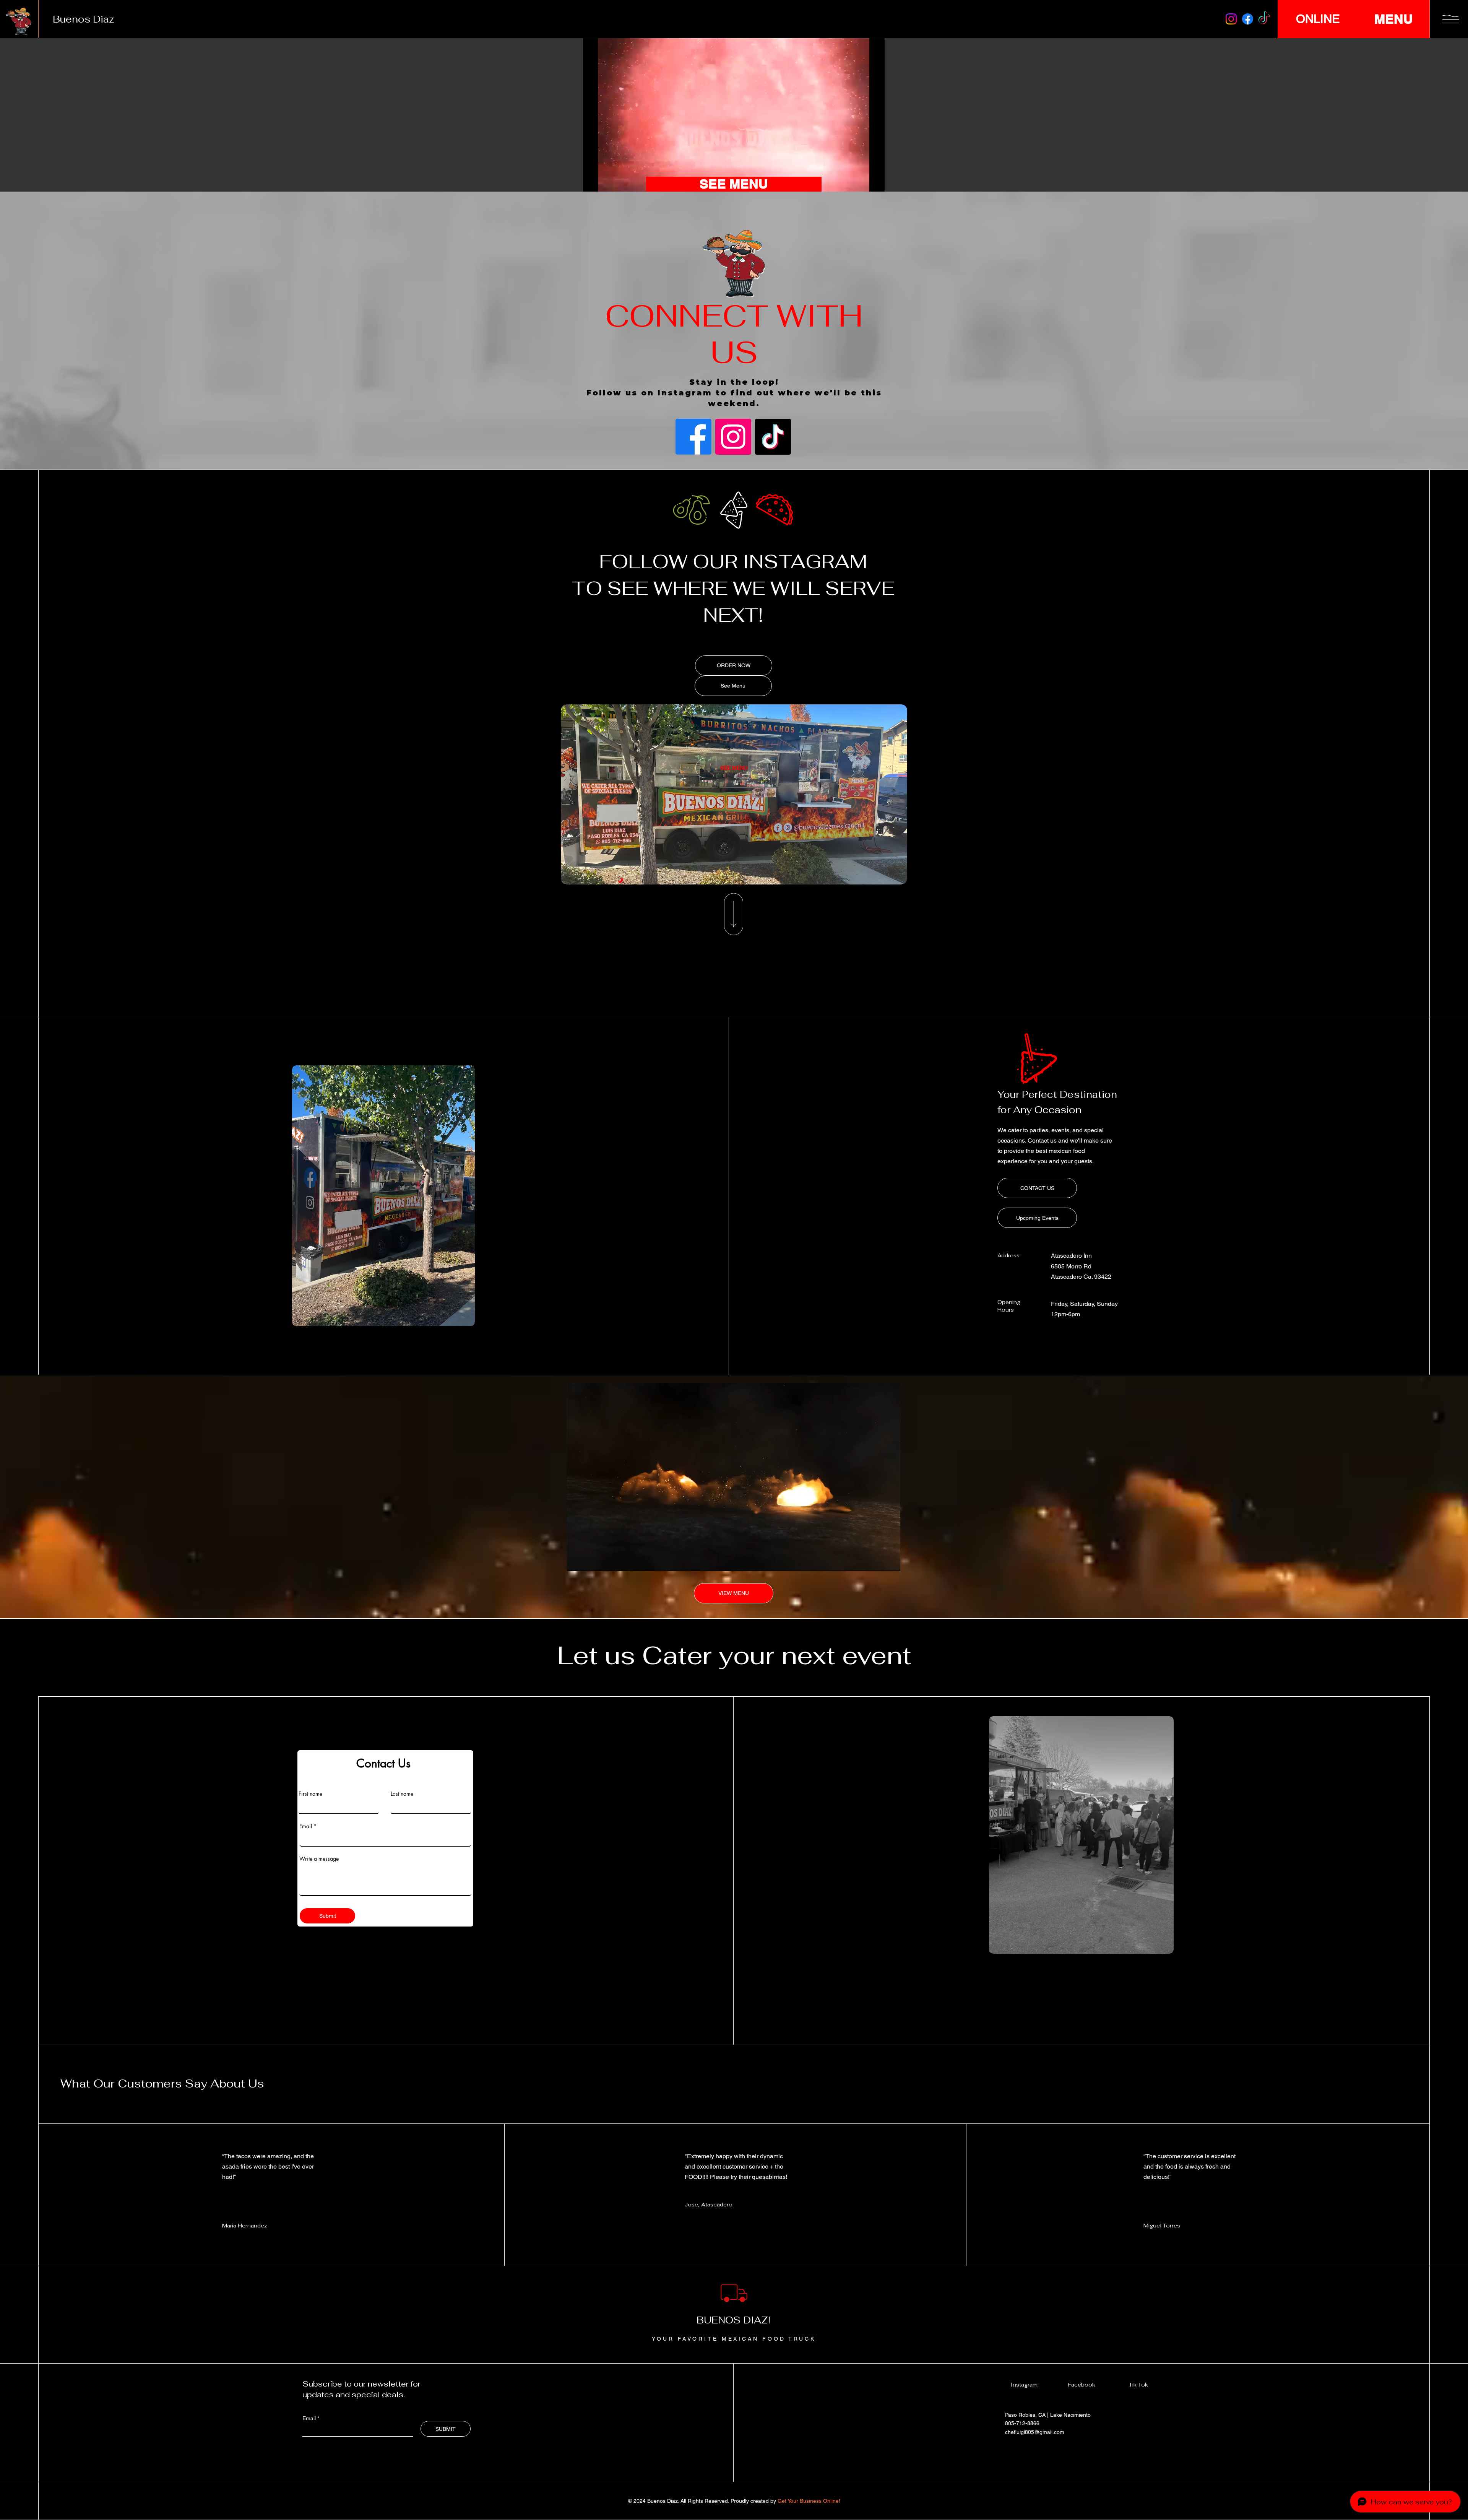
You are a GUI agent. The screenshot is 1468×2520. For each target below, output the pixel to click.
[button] (1451, 19)
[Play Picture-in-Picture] (861, 182)
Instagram (1024, 2385)
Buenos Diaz (84, 19)
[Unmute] (606, 182)
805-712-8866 (1022, 2423)
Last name (402, 1794)
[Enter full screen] (874, 182)
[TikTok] (1264, 19)
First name (310, 1794)
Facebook (1082, 2385)
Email (306, 1826)
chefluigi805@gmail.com (1035, 2432)
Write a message (319, 1859)
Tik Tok (1138, 2385)
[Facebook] (1248, 19)
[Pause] (593, 182)
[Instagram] (1231, 19)
